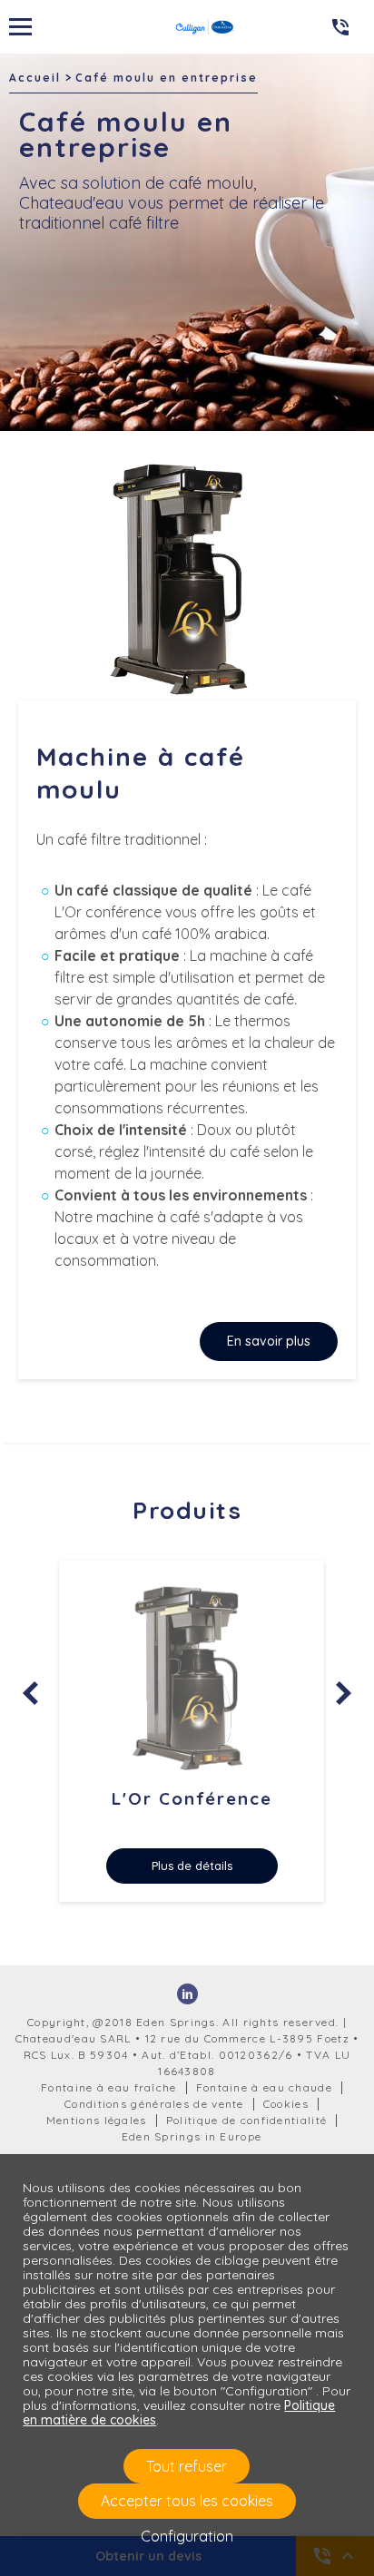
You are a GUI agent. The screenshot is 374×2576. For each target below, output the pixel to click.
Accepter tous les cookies (187, 2501)
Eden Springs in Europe (192, 2136)
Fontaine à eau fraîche (109, 2087)
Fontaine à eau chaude (264, 2087)
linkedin (187, 1994)
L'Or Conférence (192, 1798)
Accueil (35, 78)
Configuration (187, 2536)
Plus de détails (192, 1866)
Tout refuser (187, 2466)
